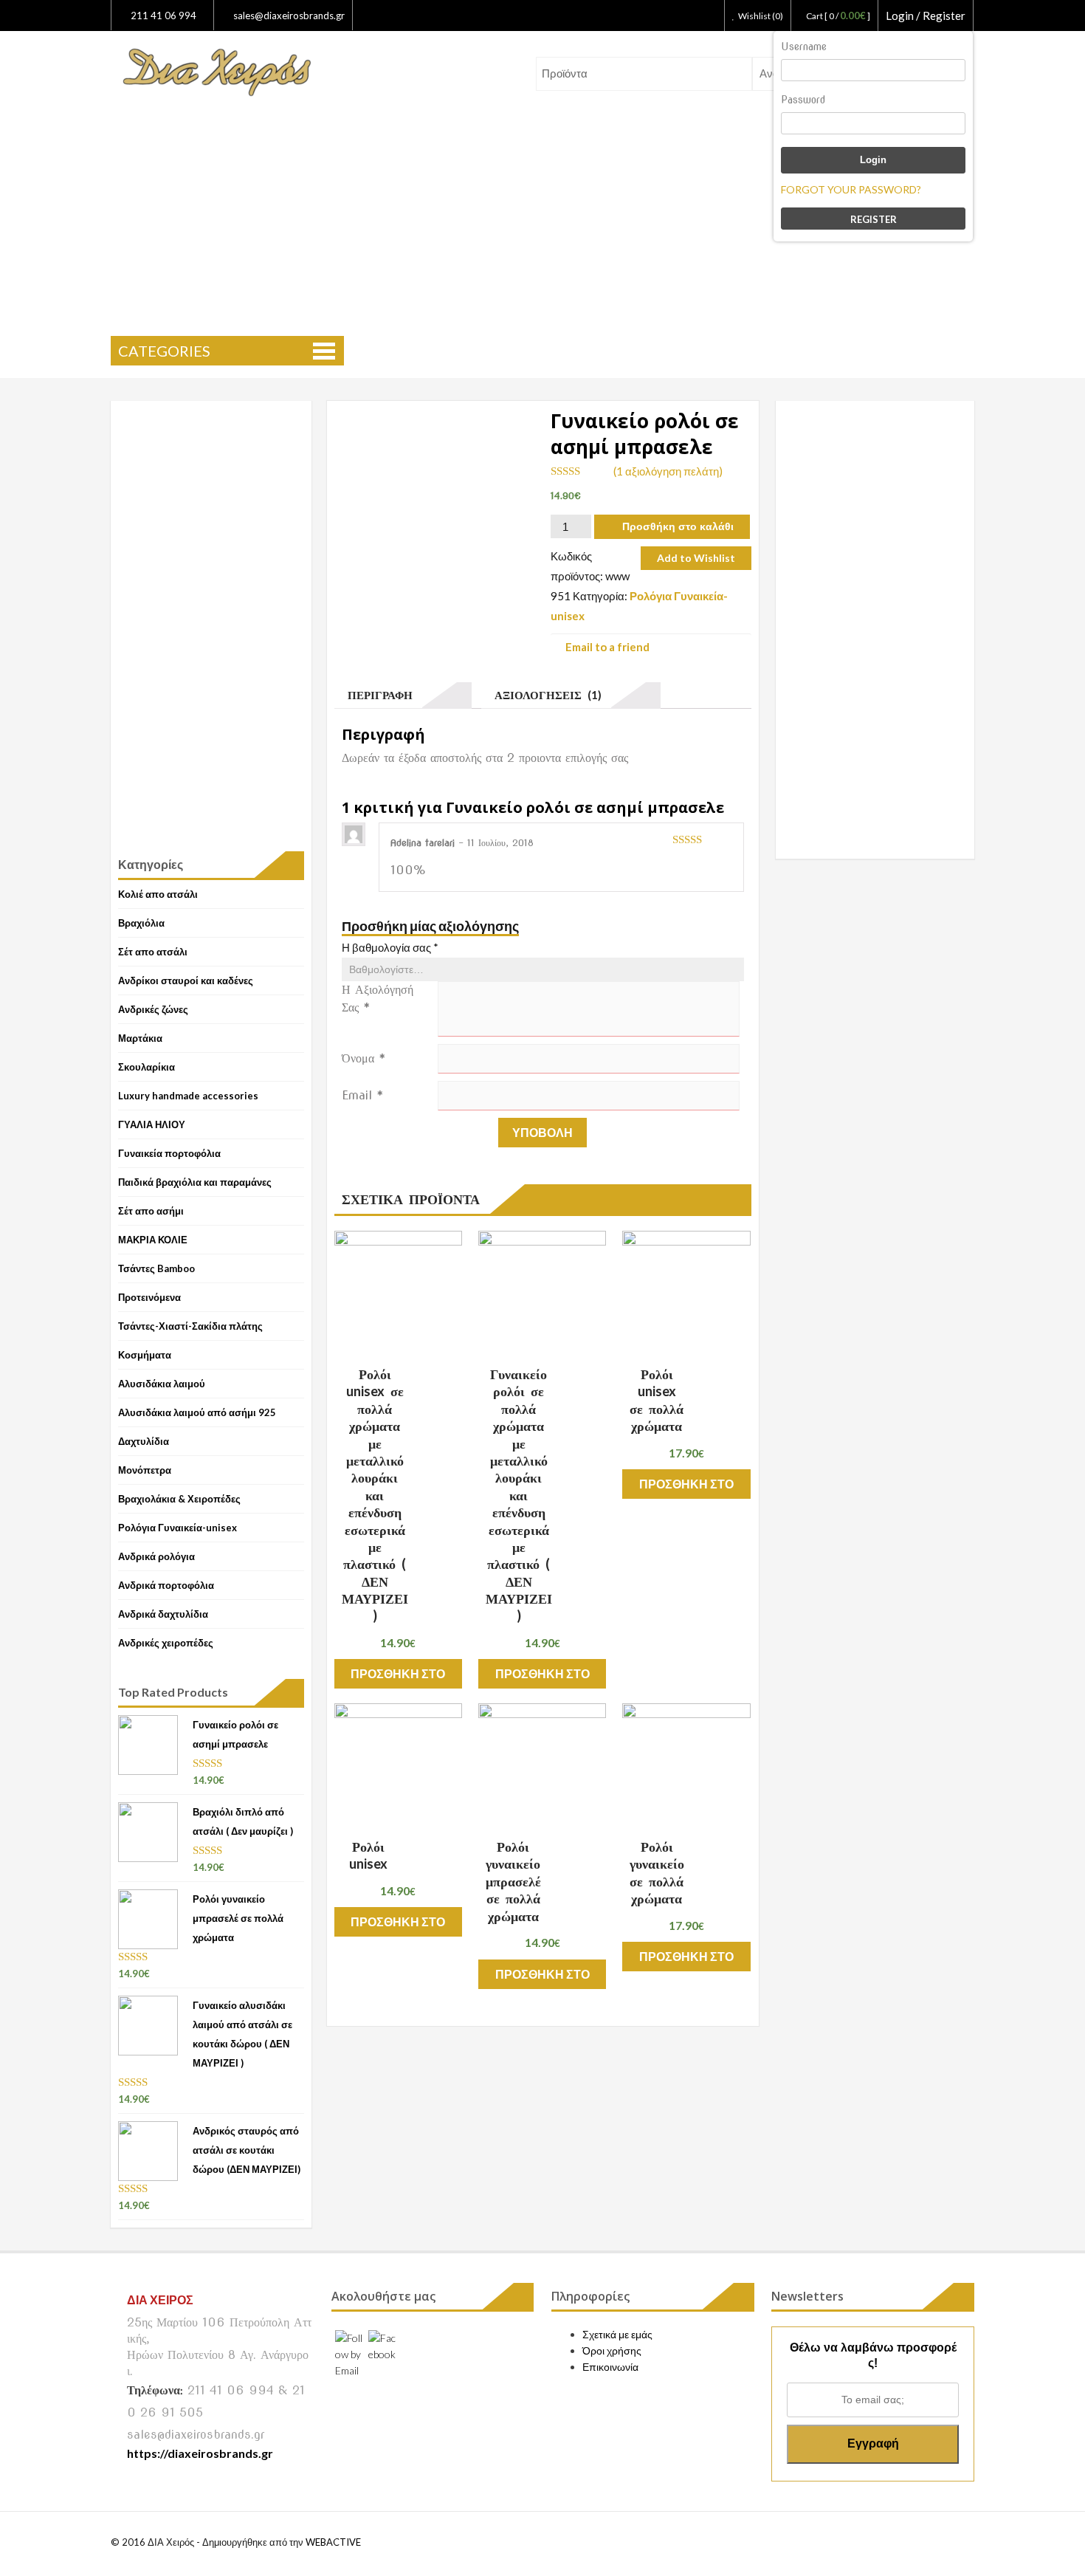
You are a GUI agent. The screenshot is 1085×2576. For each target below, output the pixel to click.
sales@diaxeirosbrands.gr (289, 16)
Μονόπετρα (145, 1470)
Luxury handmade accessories (188, 1096)
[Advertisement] (542, 219)
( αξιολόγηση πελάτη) (668, 471)
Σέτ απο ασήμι (151, 1211)
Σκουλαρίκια (147, 1067)
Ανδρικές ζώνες (153, 1009)
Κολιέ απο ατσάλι (158, 894)
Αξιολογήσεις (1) (545, 695)
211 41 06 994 (162, 16)
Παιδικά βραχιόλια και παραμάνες (195, 1182)
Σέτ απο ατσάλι (153, 952)
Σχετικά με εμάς (617, 2334)
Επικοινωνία (610, 2367)
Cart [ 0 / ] (838, 16)
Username (804, 47)
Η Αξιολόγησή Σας (378, 999)
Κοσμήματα (145, 1355)
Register (874, 219)
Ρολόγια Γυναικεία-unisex (178, 1528)
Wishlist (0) (761, 16)
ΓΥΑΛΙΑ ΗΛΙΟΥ (152, 1124)
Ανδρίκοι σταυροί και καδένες (186, 980)
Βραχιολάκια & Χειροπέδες (179, 1499)
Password (803, 100)
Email (363, 1095)
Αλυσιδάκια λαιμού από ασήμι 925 (197, 1412)
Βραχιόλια (141, 923)
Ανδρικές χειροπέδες (166, 1643)
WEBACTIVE (333, 2542)
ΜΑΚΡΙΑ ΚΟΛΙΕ (153, 1240)
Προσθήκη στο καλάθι (678, 526)
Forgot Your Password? (851, 189)
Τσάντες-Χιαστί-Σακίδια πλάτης (190, 1326)
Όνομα (364, 1058)
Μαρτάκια (140, 1038)
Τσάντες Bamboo (156, 1268)
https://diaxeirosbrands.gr (200, 2453)
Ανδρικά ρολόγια (156, 1556)
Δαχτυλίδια (144, 1441)
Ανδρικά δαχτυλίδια (163, 1614)
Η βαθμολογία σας (390, 947)
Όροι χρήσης (612, 2350)
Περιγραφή (377, 695)
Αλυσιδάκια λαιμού (162, 1384)
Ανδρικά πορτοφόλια (166, 1585)
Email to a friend (607, 646)
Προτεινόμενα (149, 1297)
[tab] (403, 695)
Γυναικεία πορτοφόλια (169, 1153)
